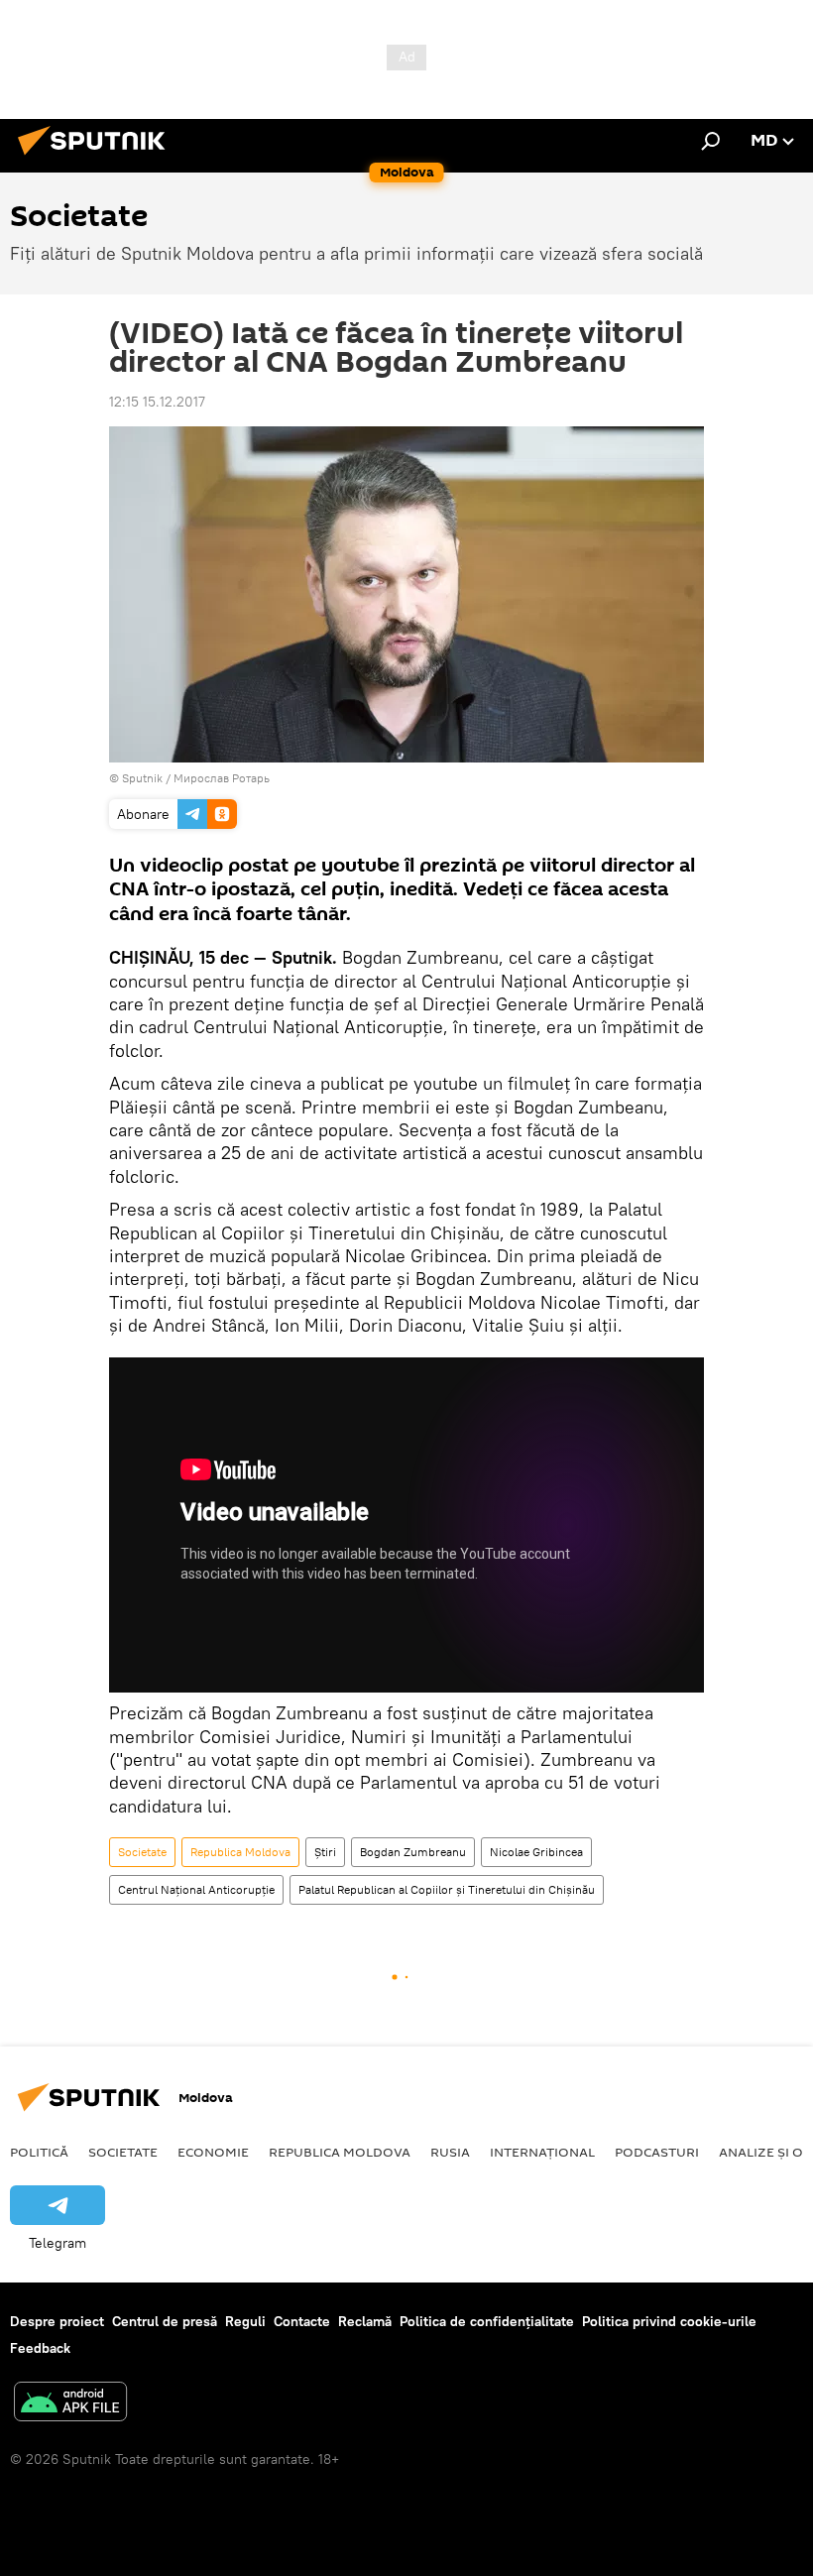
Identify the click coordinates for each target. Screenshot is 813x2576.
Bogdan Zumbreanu (413, 1852)
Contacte (302, 2321)
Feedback (40, 2348)
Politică (39, 2152)
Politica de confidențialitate (487, 2321)
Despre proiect (57, 2321)
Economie (213, 2152)
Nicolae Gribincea (536, 1852)
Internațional (542, 2152)
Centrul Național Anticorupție (196, 1889)
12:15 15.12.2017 (157, 402)
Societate (142, 1852)
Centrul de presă (165, 2321)
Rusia (450, 2152)
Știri (325, 1852)
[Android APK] (70, 2404)
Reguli (245, 2321)
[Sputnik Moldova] (97, 158)
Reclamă (365, 2321)
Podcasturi (657, 2152)
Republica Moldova (240, 1852)
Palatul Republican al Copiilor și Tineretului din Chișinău (447, 1889)
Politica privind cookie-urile (669, 2321)
